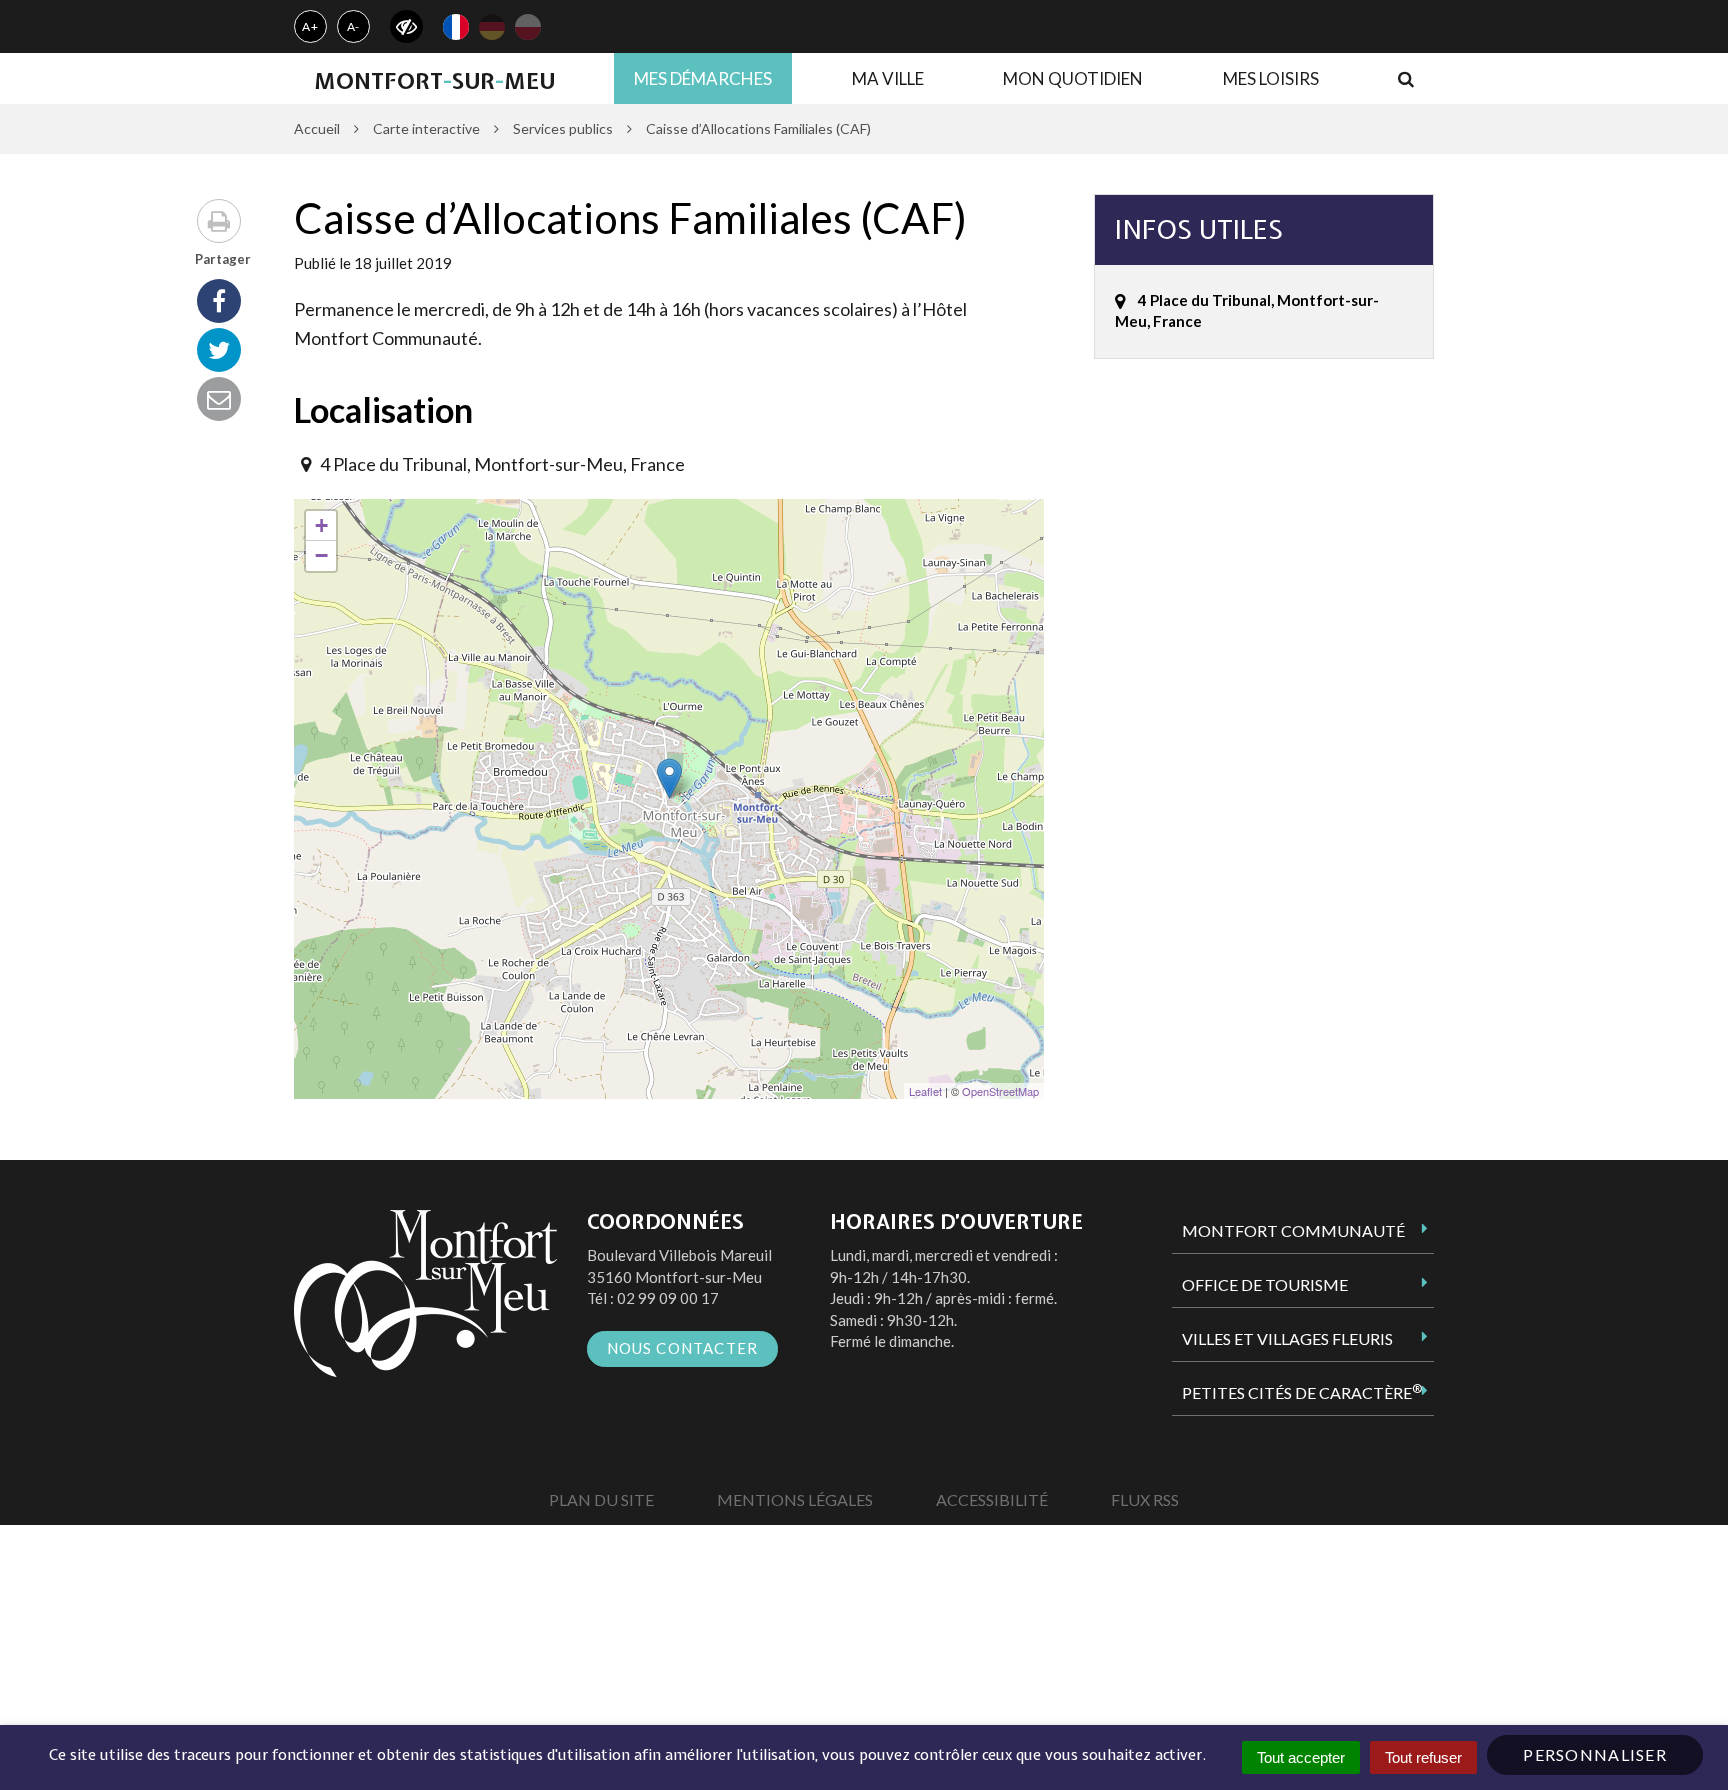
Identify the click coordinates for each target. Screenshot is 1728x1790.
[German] (492, 27)
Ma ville (888, 78)
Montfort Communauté (1293, 1230)
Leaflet (925, 1091)
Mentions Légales (795, 1499)
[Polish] (528, 27)
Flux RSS (1145, 1499)
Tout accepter (1301, 1757)
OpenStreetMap (1000, 1091)
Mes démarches (703, 78)
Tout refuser (1423, 1757)
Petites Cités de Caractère (1302, 1392)
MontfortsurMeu (434, 81)
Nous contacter (683, 1348)
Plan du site (601, 1499)
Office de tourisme (1265, 1284)
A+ (310, 26)
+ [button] (321, 525)
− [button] (321, 555)
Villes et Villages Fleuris (1287, 1338)
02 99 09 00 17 (668, 1298)
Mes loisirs (1271, 78)
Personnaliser (1595, 1754)
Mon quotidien (1073, 78)
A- (354, 26)
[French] (456, 27)
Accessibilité (992, 1499)
